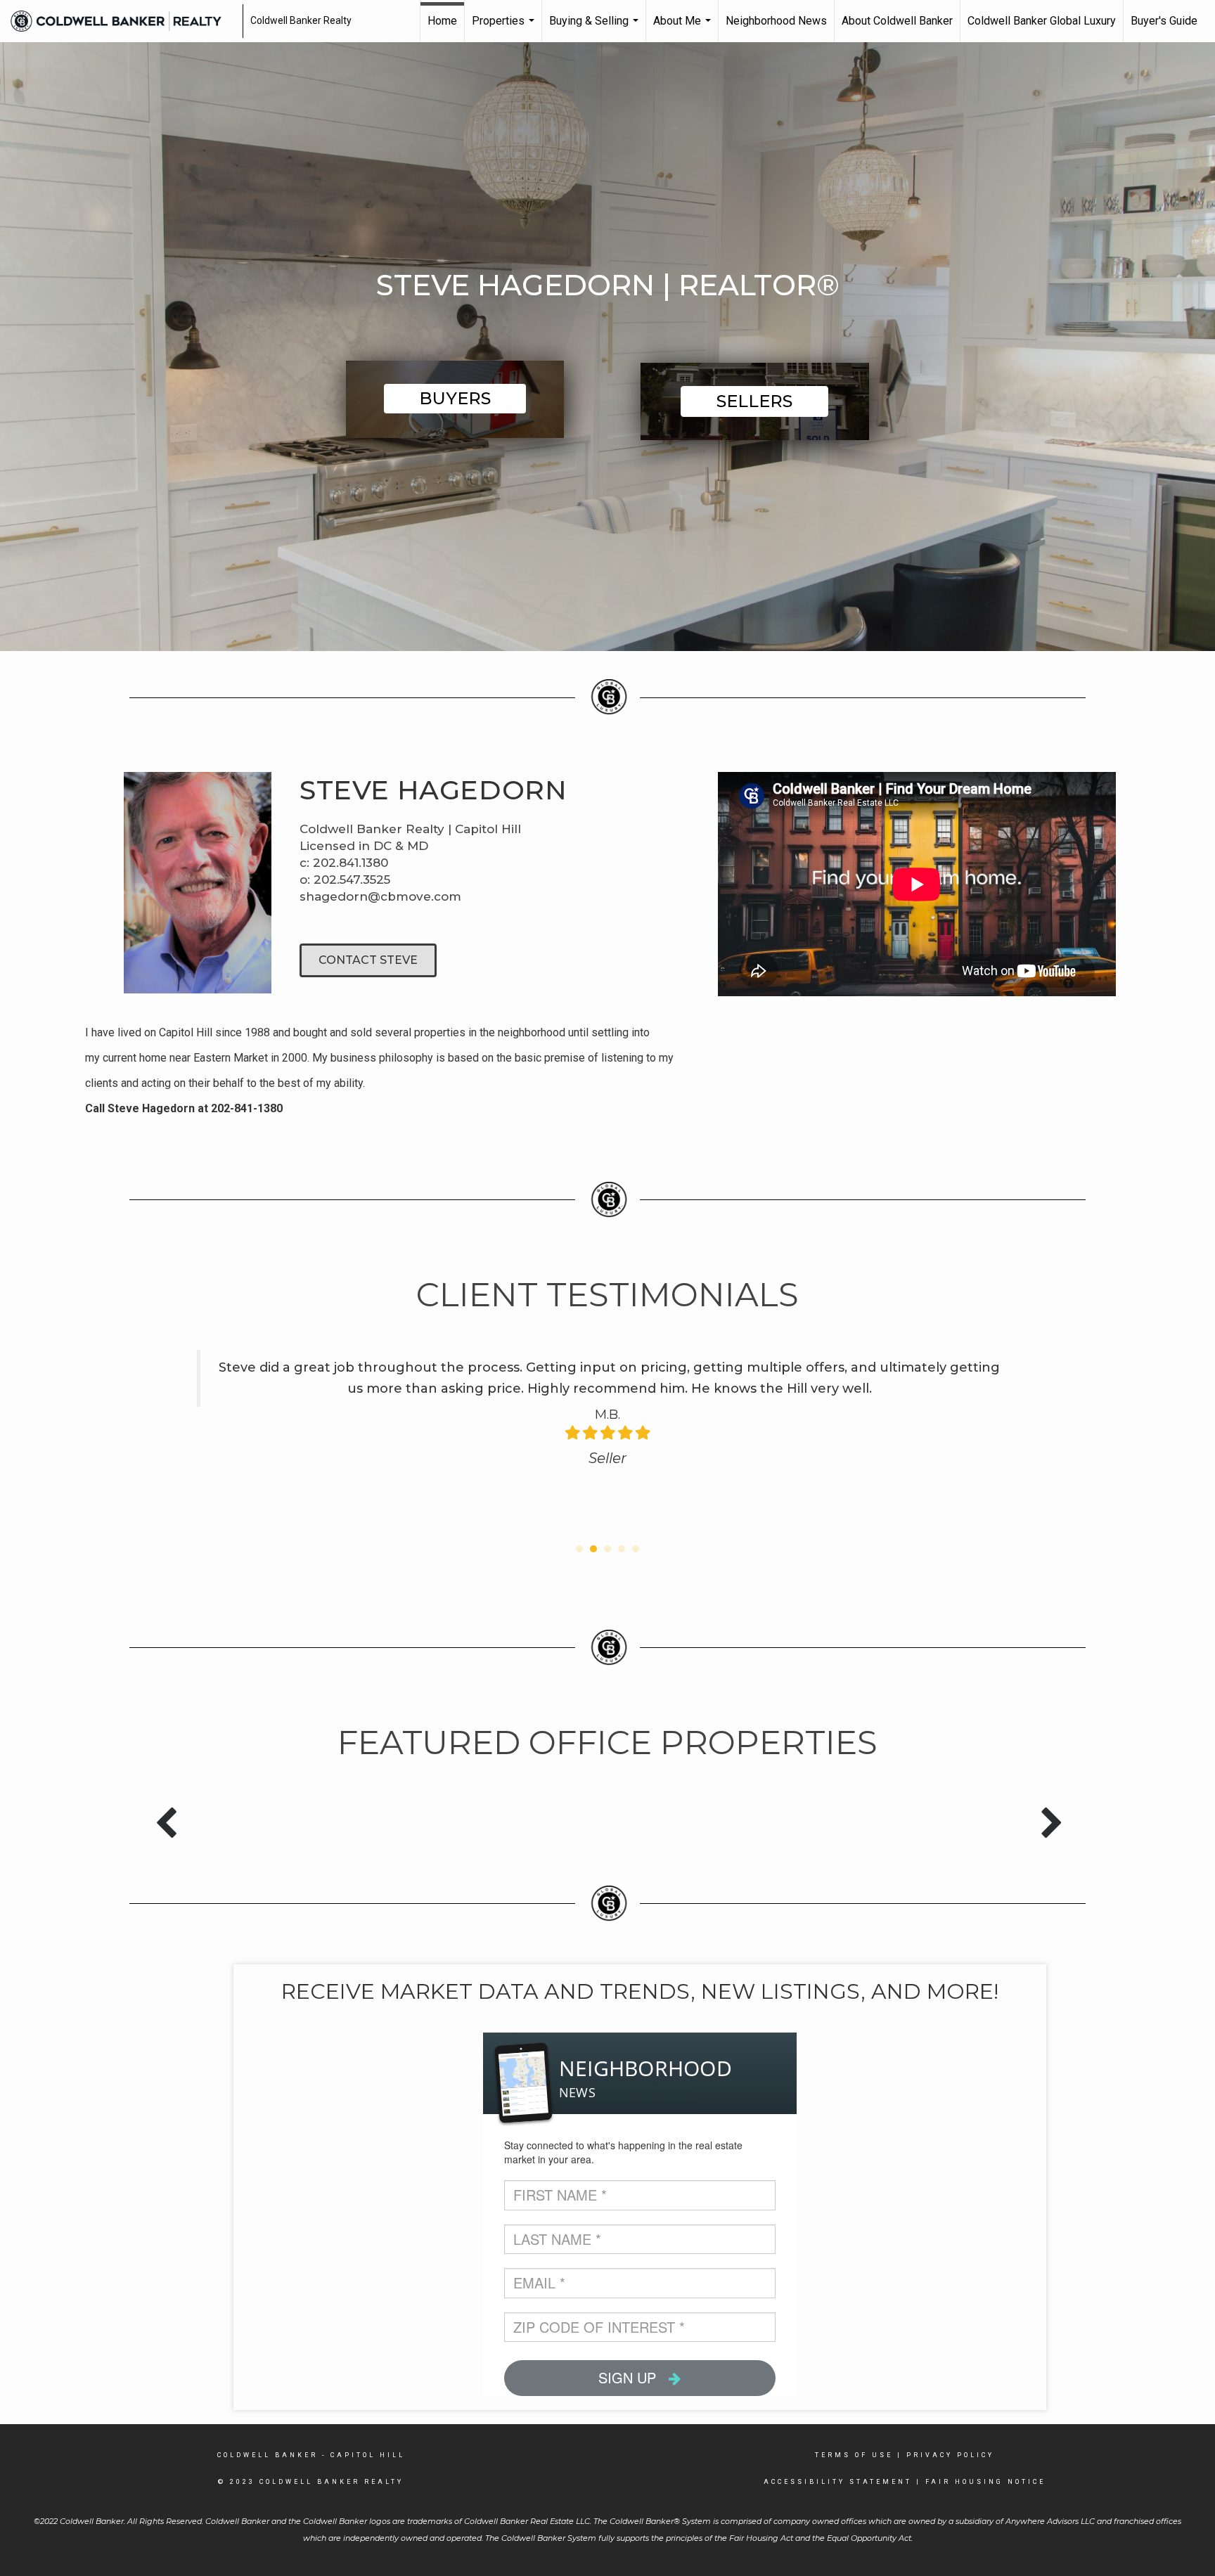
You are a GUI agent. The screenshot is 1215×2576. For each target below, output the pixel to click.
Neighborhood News (776, 21)
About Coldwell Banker (897, 21)
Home (442, 21)
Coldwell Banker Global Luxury (1042, 21)
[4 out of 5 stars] (625, 1433)
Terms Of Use (854, 2455)
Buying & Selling (596, 28)
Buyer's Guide (1164, 21)
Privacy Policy (950, 2455)
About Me (684, 28)
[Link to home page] (123, 21)
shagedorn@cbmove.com (380, 896)
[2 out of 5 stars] (590, 1433)
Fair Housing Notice (985, 2482)
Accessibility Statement (838, 2482)
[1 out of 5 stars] (573, 1433)
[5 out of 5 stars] (642, 1433)
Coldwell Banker (268, 2455)
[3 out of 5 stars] (607, 1433)
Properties (505, 28)
